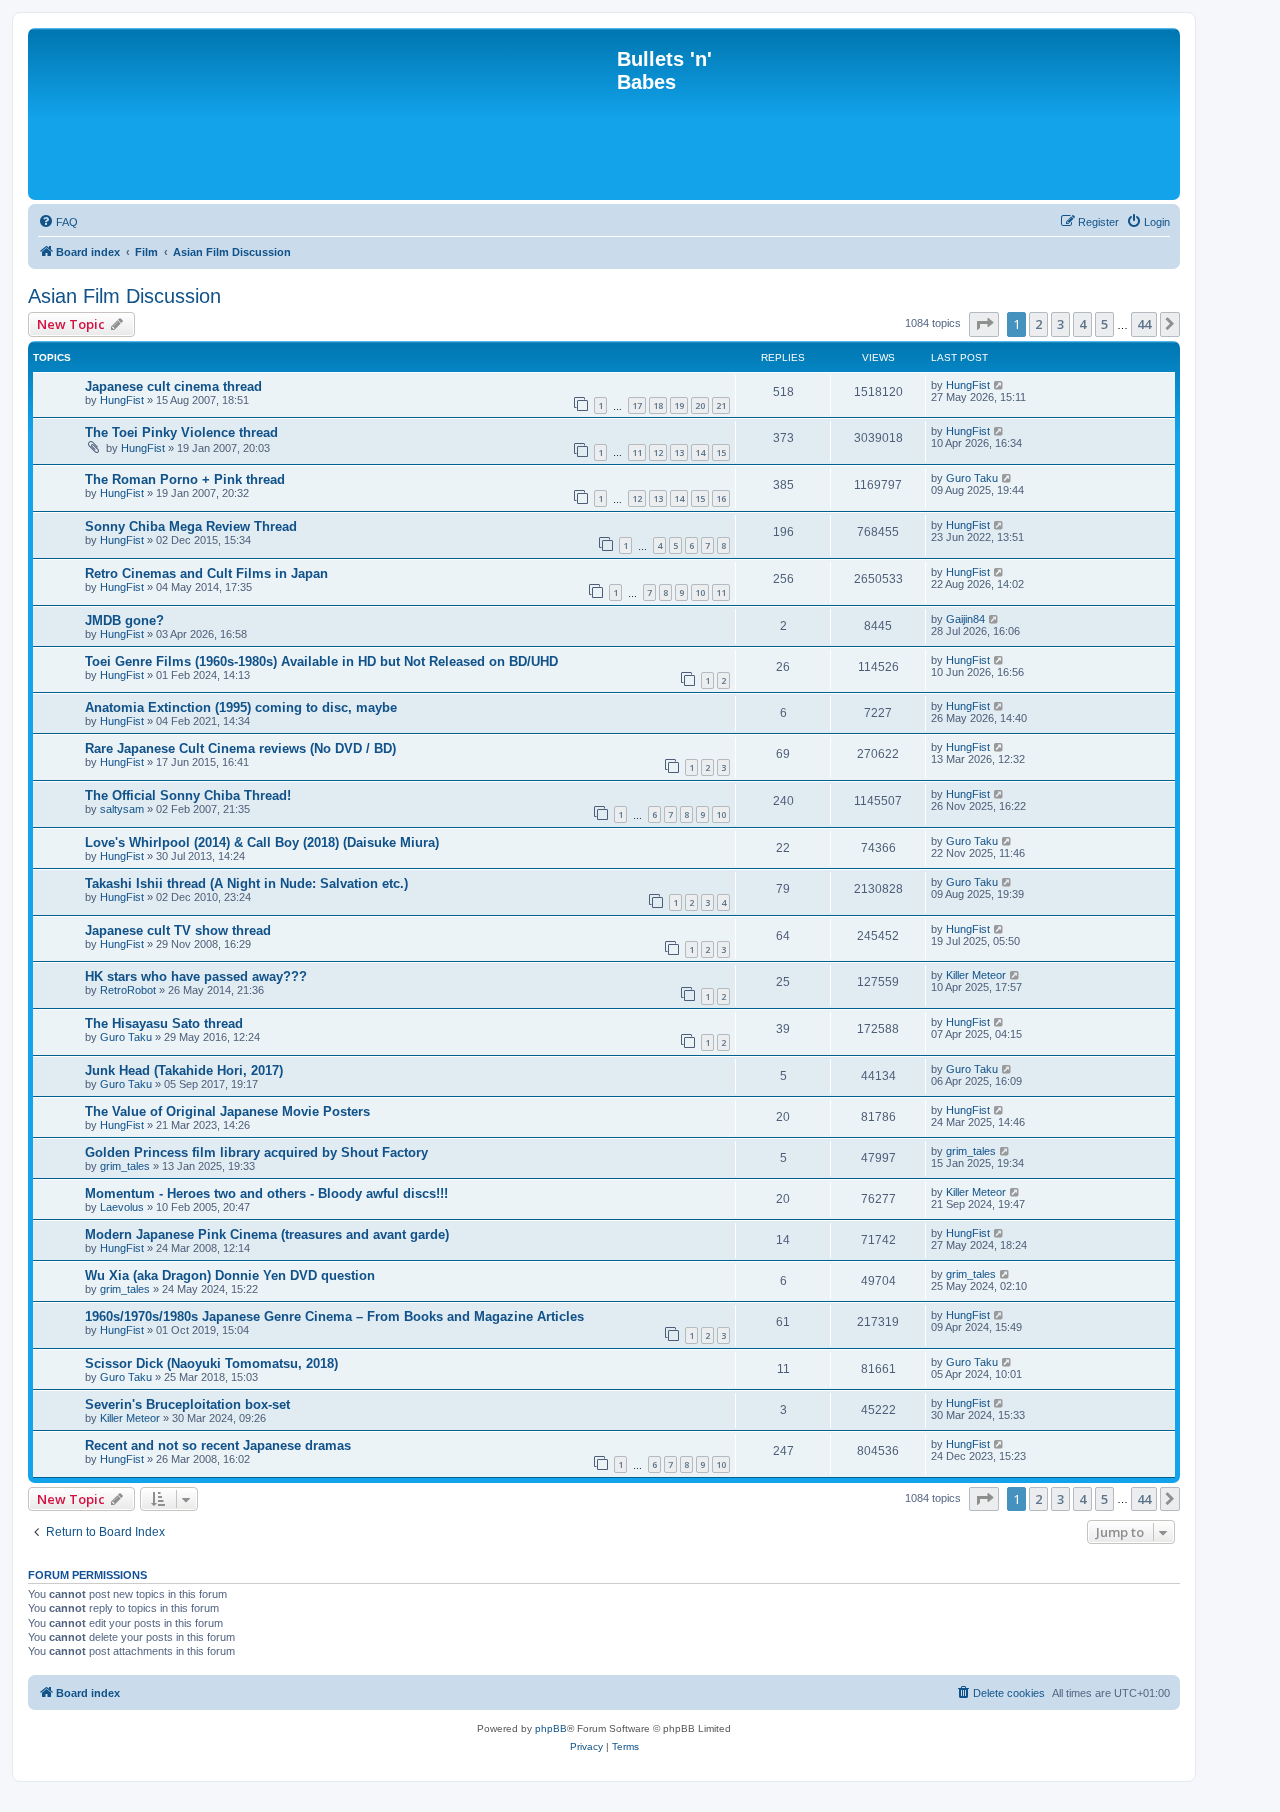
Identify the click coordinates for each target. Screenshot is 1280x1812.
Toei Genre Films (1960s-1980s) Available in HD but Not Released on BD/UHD (321, 661)
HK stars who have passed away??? (196, 976)
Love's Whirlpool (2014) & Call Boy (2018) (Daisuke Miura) (262, 842)
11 (637, 452)
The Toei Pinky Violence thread (181, 432)
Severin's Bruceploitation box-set (187, 1404)
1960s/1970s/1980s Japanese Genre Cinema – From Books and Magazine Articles (334, 1316)
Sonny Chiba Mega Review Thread (191, 526)
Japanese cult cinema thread (173, 386)
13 (679, 452)
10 (700, 592)
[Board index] (325, 114)
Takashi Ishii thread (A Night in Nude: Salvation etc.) (246, 883)
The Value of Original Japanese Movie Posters (227, 1111)
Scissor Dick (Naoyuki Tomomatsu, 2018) (211, 1363)
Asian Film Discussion (124, 296)
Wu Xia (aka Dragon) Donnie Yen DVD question (230, 1275)
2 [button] (1038, 324)
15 (721, 452)
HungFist (122, 400)
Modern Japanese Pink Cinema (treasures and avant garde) (267, 1234)
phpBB (551, 1728)
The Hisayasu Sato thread (164, 1023)
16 (721, 498)
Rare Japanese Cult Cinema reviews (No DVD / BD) (240, 748)
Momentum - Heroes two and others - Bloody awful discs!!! (266, 1193)
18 (658, 405)
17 (637, 405)
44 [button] (1144, 324)
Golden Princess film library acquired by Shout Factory (256, 1152)
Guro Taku (972, 478)
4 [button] (1082, 324)
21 (721, 405)
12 (658, 452)
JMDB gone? (124, 620)
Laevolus (122, 1207)
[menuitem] (58, 222)
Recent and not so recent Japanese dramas (218, 1445)
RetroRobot (128, 990)
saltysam (122, 809)
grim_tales (125, 1166)
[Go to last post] (999, 385)
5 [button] (1104, 324)
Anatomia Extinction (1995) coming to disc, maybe (241, 707)
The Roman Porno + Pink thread (185, 479)
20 (700, 405)
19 (679, 405)
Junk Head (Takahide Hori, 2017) (184, 1070)
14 (700, 452)
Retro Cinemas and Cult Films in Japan (206, 573)
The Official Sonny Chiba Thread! (188, 795)
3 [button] (1060, 324)
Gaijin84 (965, 619)
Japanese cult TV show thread (178, 930)
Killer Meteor (976, 975)
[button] (984, 324)
